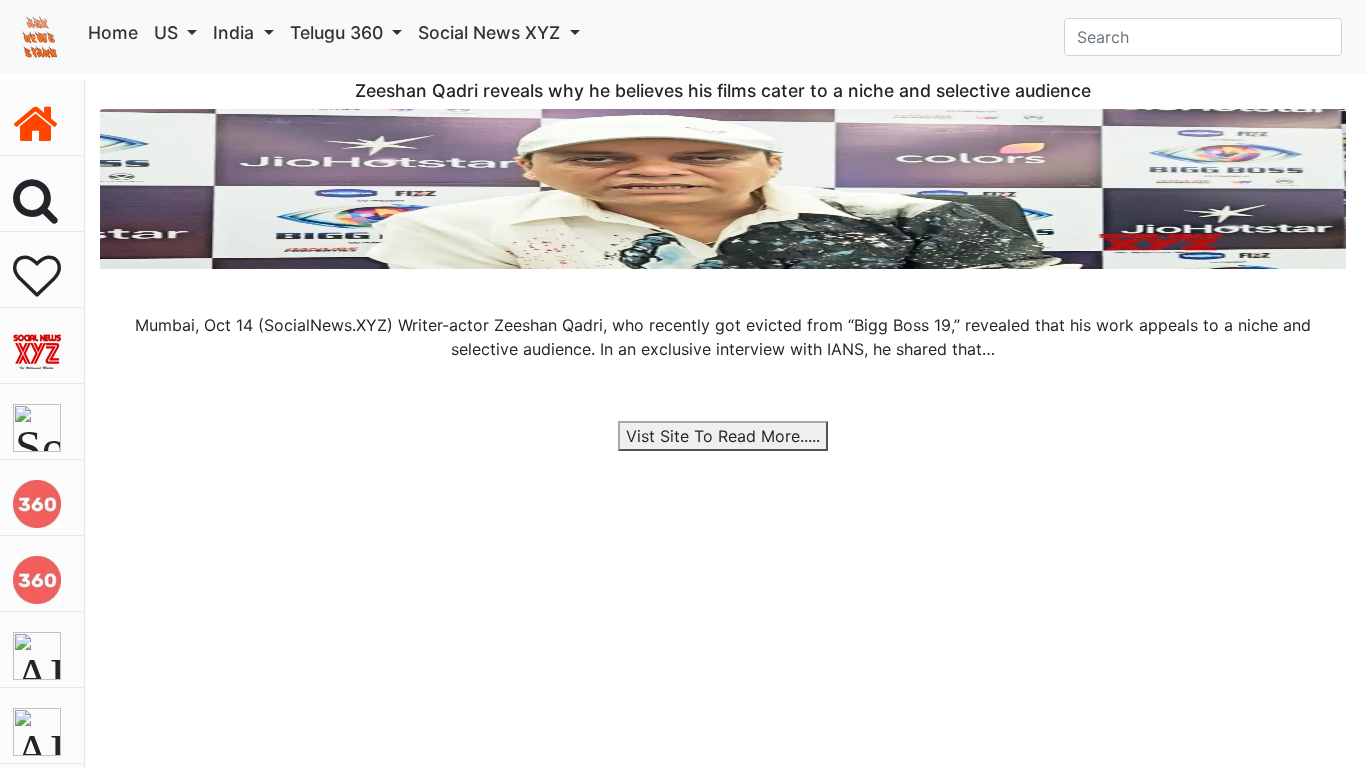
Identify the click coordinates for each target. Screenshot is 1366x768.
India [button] (236, 32)
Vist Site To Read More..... (723, 436)
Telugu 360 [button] (339, 32)
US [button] (168, 32)
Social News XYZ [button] (491, 32)
